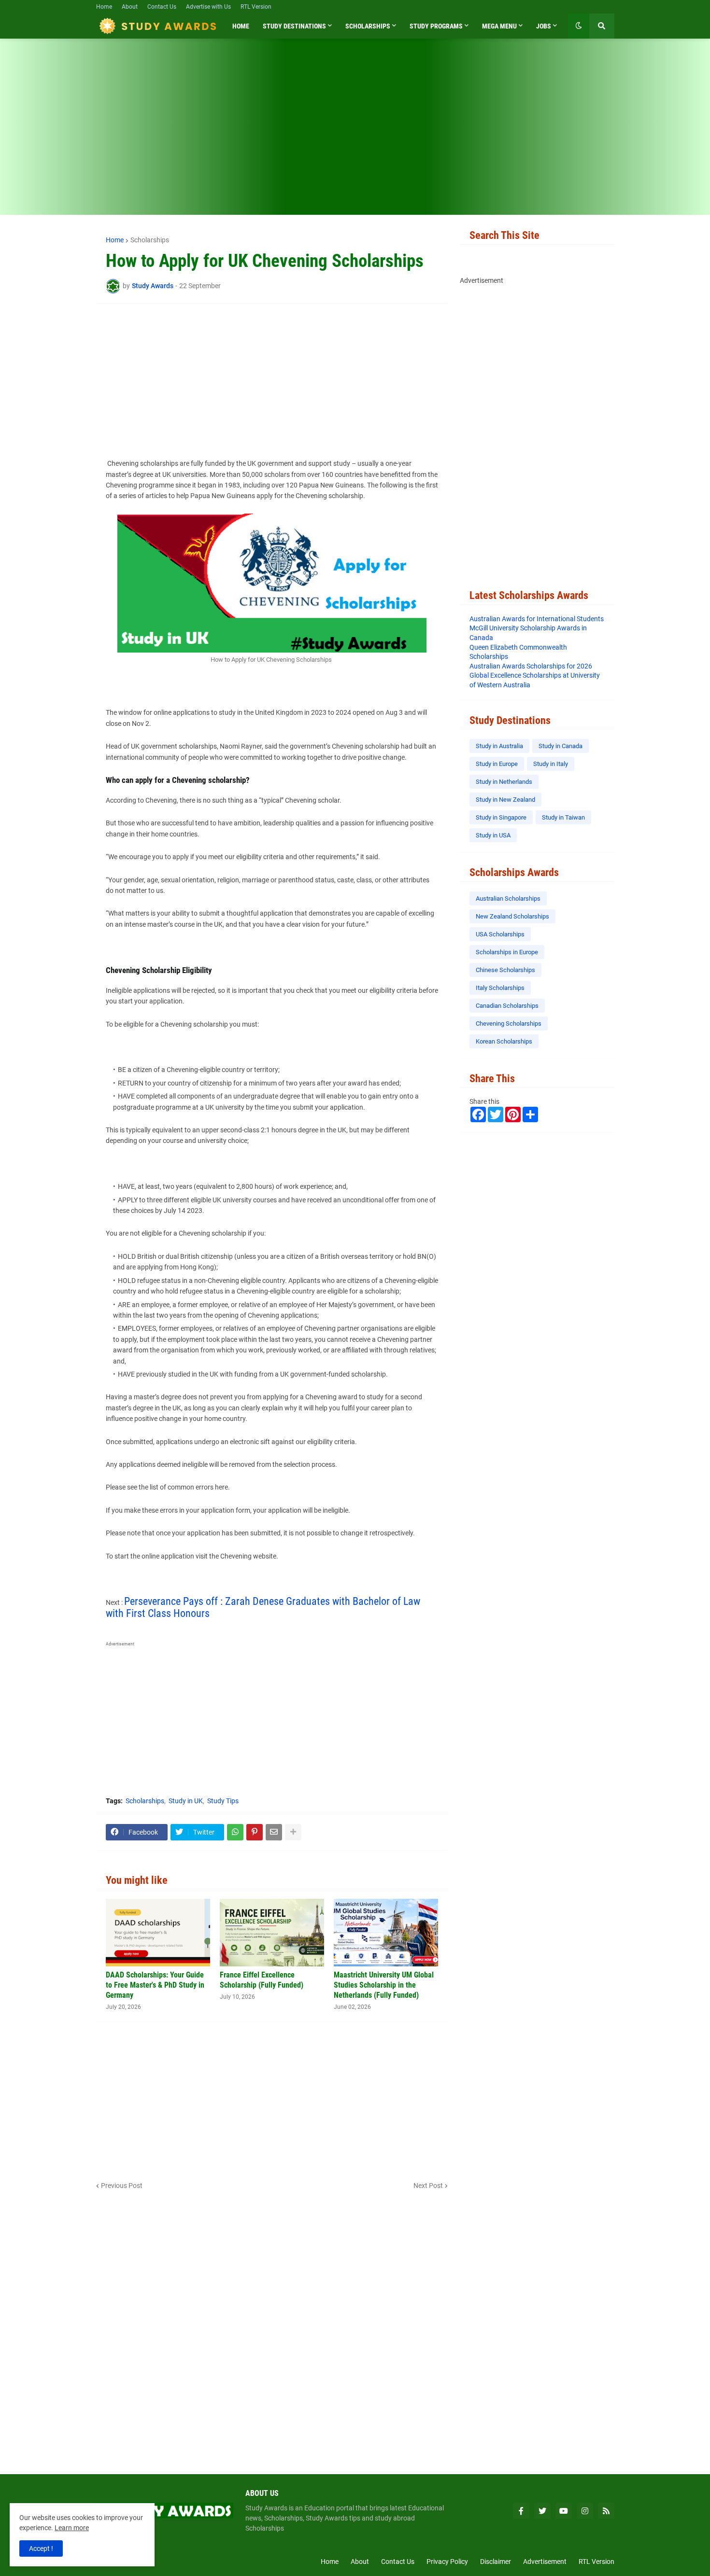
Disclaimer (496, 2562)
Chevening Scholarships (509, 1023)
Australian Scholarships (508, 898)
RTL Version (256, 7)
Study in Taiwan (563, 817)
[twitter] (542, 2511)
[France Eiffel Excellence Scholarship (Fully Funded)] (272, 1933)
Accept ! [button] (41, 2548)
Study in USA (493, 835)
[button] (579, 26)
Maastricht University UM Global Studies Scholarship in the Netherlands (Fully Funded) (384, 1985)
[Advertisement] (355, 133)
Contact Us (162, 7)
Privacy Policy (447, 2562)
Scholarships (150, 240)
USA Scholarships (500, 934)
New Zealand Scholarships (512, 916)
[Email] (274, 1832)
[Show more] (293, 1832)
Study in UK (186, 1801)
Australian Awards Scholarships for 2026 (531, 666)
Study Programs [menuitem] (436, 26)
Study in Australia (499, 746)
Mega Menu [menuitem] (499, 26)
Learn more (72, 2528)
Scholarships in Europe (507, 952)
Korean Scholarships (504, 1041)
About (130, 7)
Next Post (428, 2186)
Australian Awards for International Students (537, 619)
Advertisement (545, 2562)
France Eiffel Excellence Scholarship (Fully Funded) (262, 1980)
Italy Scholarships (500, 988)
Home (104, 7)
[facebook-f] (521, 2511)
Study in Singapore (501, 817)
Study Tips (223, 1801)
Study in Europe (497, 764)
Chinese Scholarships (505, 970)
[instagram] (585, 2511)
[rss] (606, 2511)
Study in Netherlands (504, 782)
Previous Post (122, 2186)
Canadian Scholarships (507, 1006)
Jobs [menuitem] (544, 26)
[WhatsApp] (235, 1832)
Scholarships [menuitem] (368, 26)
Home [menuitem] (241, 26)
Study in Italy (551, 764)
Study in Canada (561, 746)
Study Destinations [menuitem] (294, 26)
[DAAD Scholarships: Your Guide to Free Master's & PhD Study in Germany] (158, 1933)
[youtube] (564, 2511)
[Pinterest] (255, 1832)
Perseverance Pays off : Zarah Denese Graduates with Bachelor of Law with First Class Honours (263, 1607)
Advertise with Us (208, 7)
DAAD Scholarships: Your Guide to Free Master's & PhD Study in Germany (155, 1985)
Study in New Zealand (505, 800)
